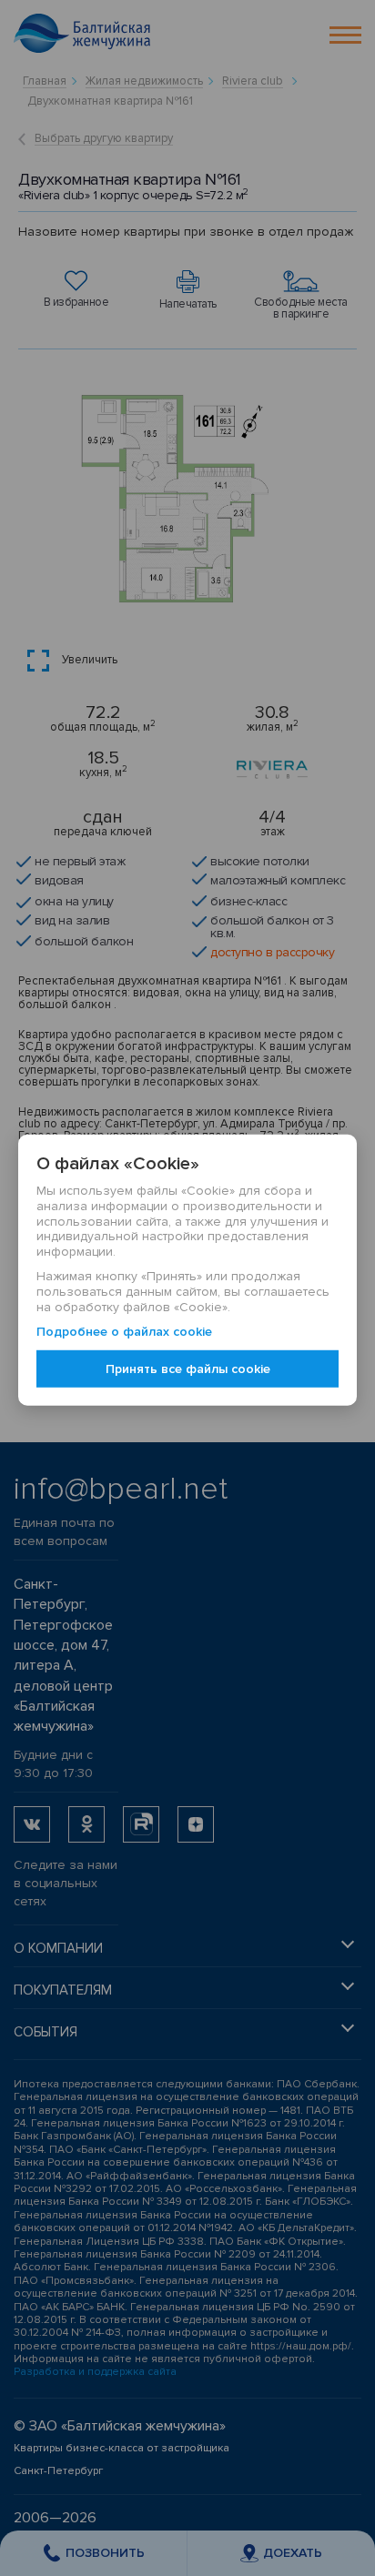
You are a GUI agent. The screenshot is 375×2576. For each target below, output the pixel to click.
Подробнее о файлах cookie (124, 1332)
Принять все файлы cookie (188, 1368)
